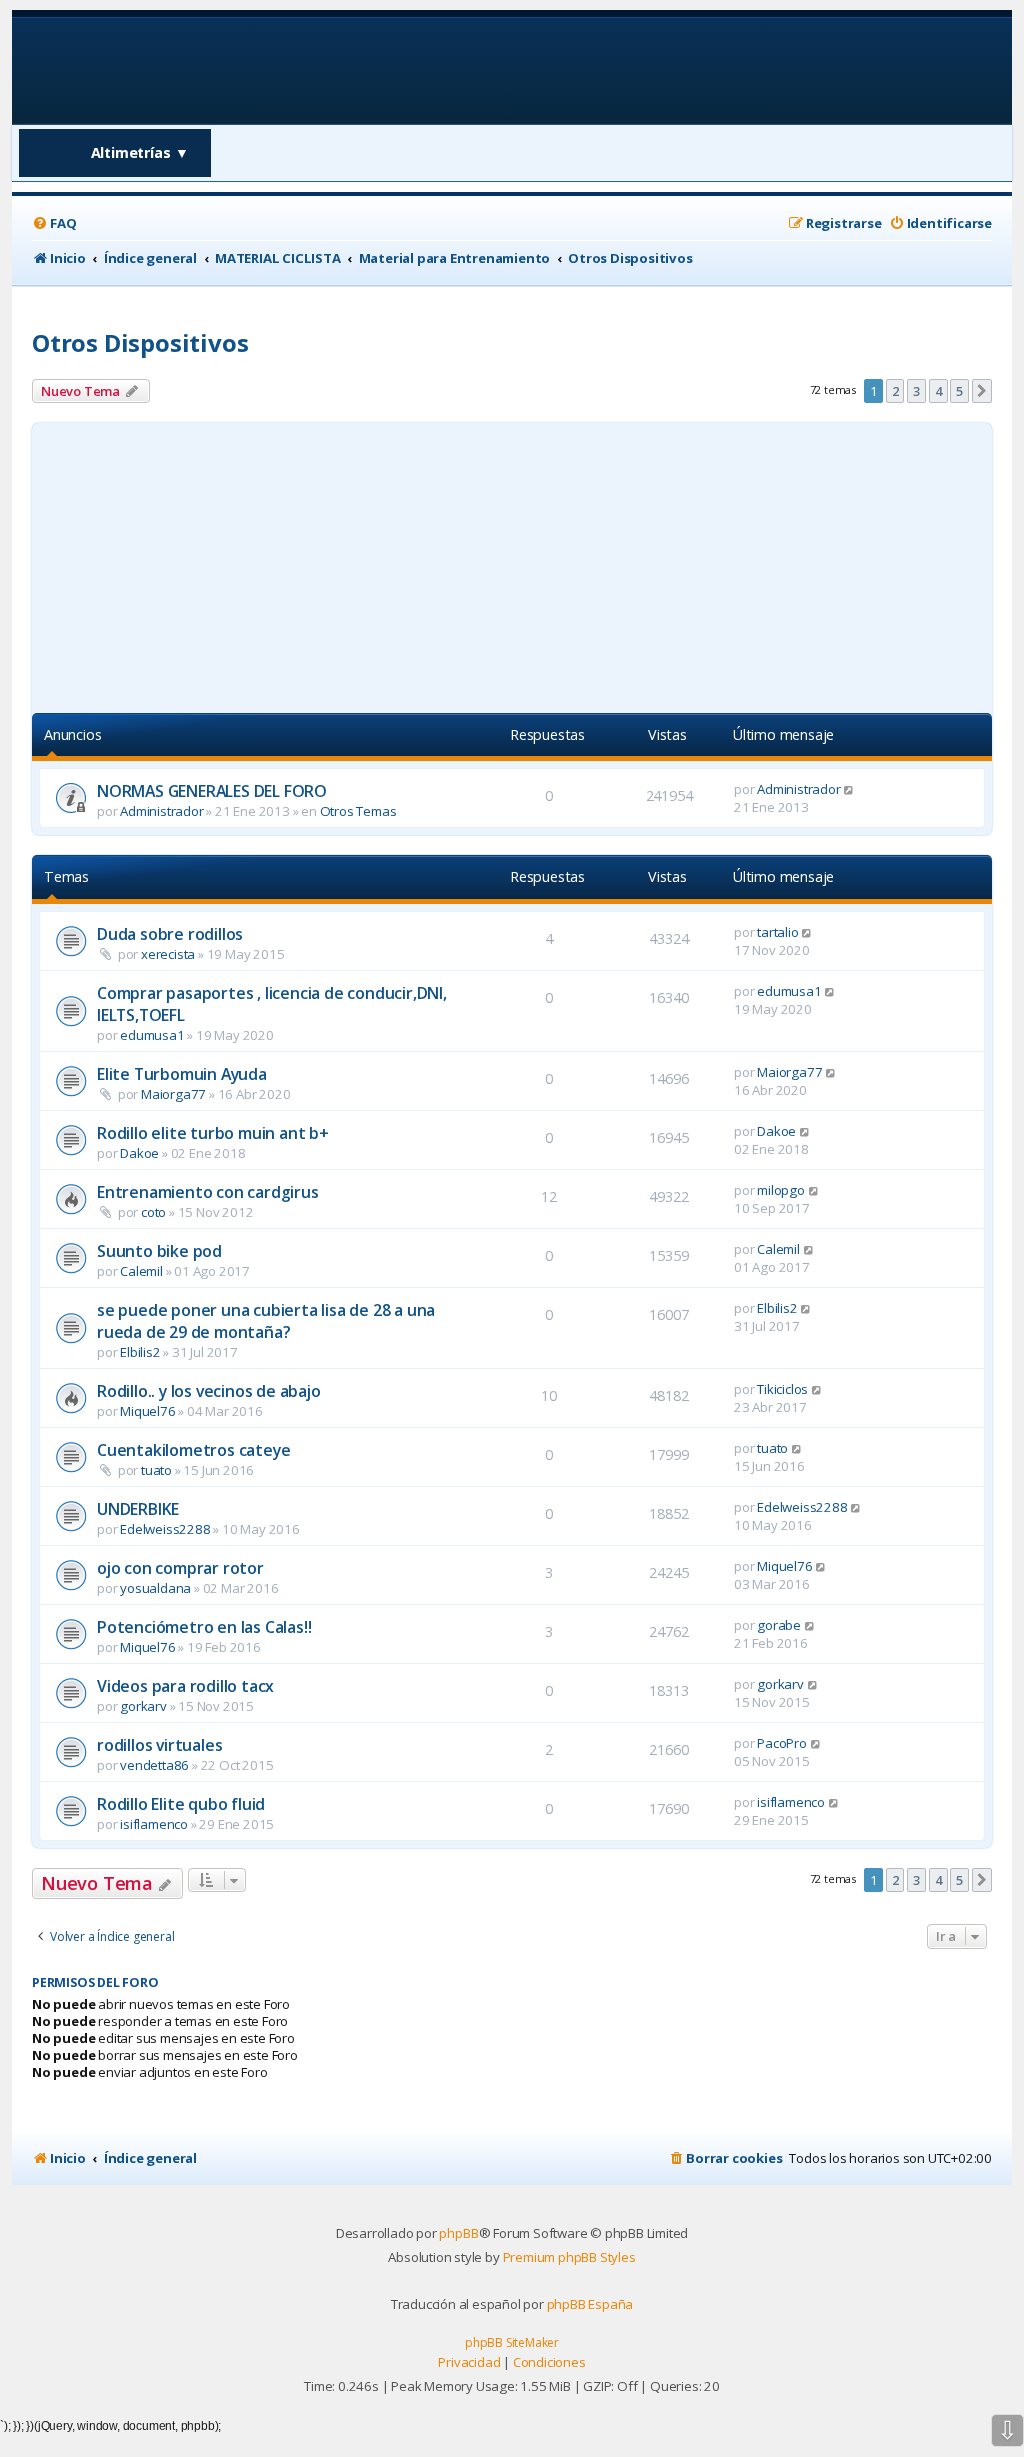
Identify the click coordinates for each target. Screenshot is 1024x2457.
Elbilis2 (140, 1352)
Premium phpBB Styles (569, 2257)
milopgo (781, 1190)
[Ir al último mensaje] (849, 789)
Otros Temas (358, 811)
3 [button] (916, 391)
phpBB (458, 2233)
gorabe (779, 1625)
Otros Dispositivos (140, 342)
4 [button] (938, 391)
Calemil (141, 1271)
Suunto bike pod (159, 1251)
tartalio (777, 932)
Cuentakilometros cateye (193, 1450)
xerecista (168, 954)
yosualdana (155, 1588)
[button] (982, 391)
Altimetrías (140, 152)
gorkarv (143, 1706)
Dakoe (139, 1153)
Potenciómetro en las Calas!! (204, 1627)
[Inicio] (160, 69)
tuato (156, 1470)
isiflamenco (154, 1824)
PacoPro (782, 1743)
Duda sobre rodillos (170, 934)
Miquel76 (147, 1411)
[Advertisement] (512, 563)
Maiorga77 (173, 1094)
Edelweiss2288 (165, 1529)
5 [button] (959, 391)
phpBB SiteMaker (512, 2342)
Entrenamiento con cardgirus (208, 1192)
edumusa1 (152, 1035)
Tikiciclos (782, 1389)
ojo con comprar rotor (180, 1568)
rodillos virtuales (159, 1745)
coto (153, 1212)
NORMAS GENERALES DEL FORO (212, 791)
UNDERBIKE (138, 1509)
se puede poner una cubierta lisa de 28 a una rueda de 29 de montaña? (266, 1321)
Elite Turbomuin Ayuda (182, 1074)
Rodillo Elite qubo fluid (181, 1804)
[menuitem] (54, 223)
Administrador (161, 811)
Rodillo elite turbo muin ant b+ (213, 1133)
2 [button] (895, 391)
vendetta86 (154, 1765)
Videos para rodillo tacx (185, 1686)
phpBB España (590, 2304)
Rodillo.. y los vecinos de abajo (209, 1391)
